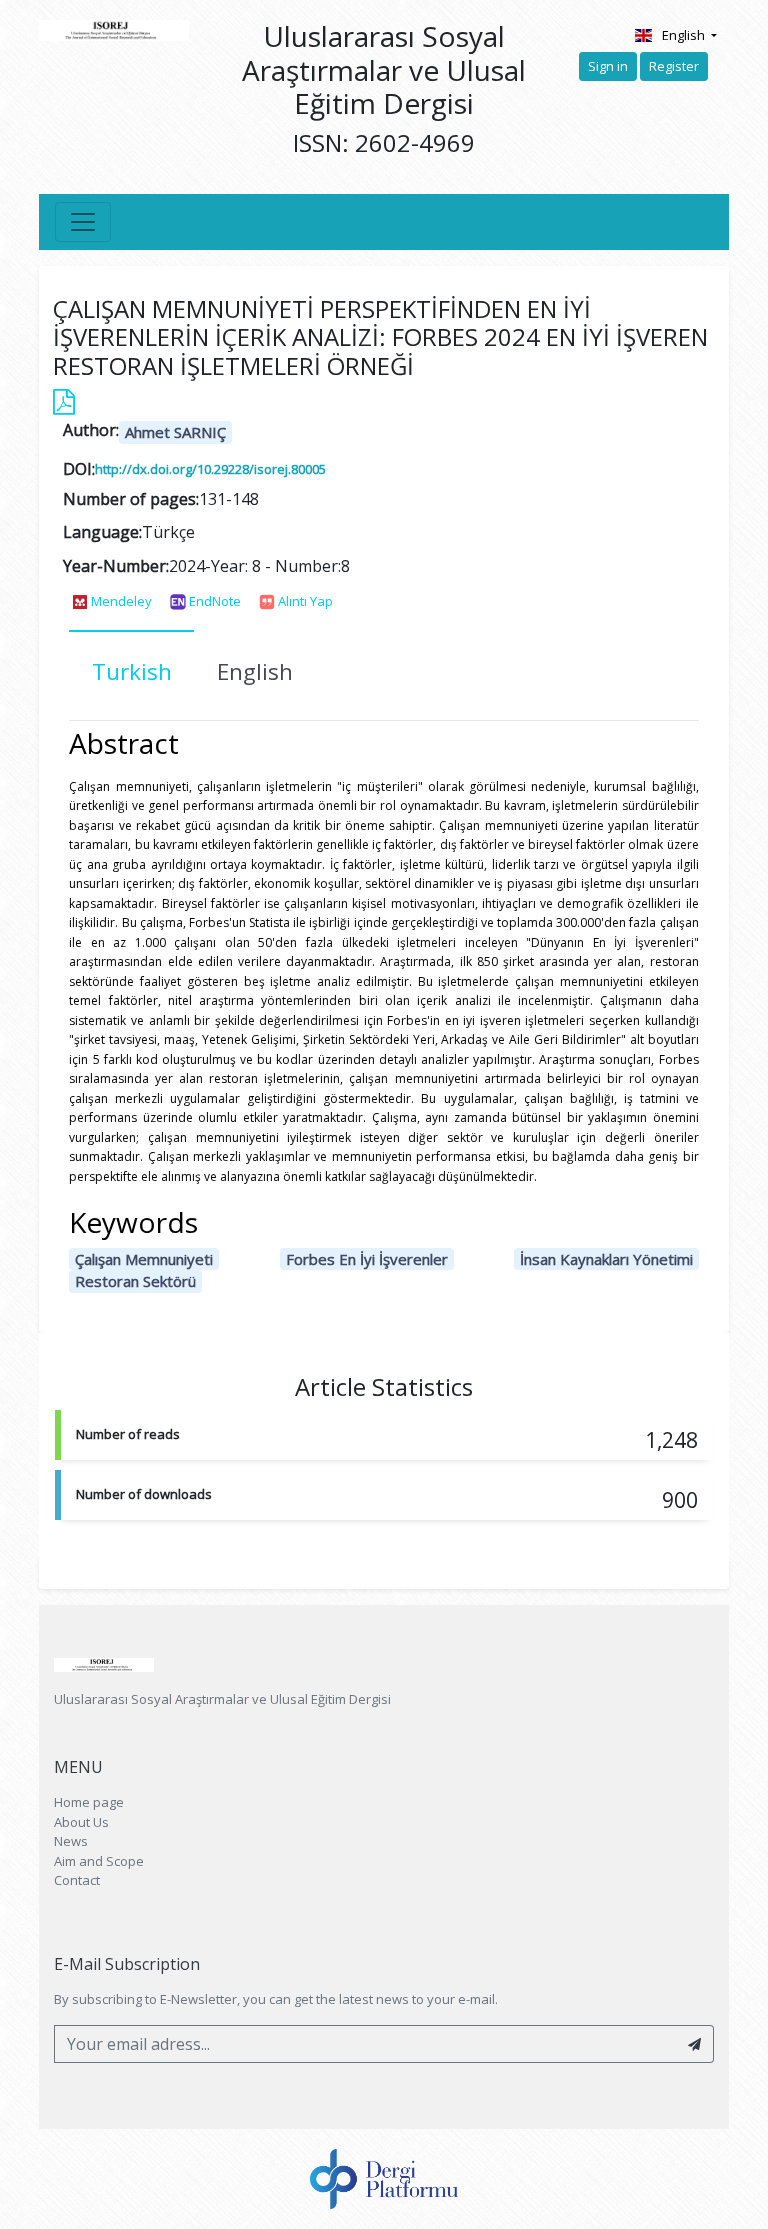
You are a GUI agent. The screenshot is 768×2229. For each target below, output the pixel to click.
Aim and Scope (99, 1861)
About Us (81, 1822)
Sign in (608, 66)
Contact (77, 1880)
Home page (89, 1802)
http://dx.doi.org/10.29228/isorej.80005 (210, 469)
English (685, 35)
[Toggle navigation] (83, 222)
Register (674, 66)
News (71, 1841)
